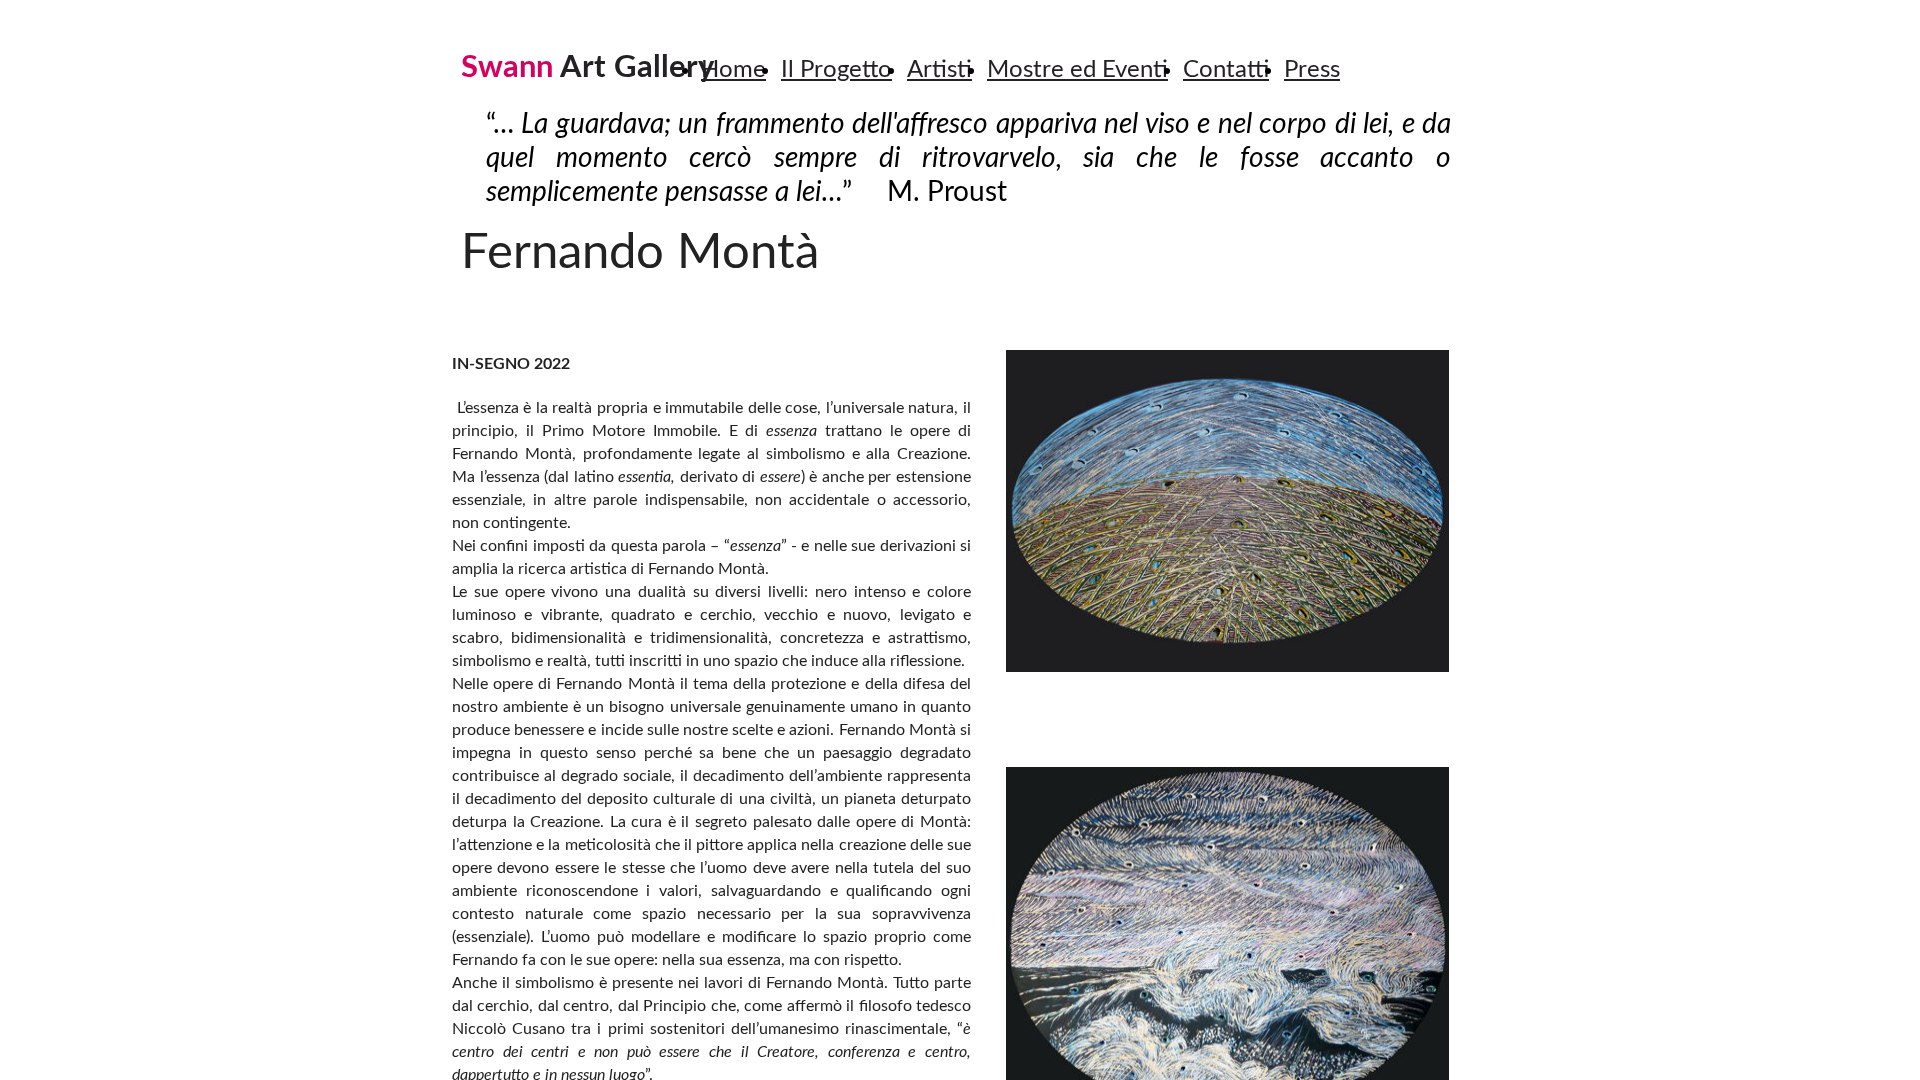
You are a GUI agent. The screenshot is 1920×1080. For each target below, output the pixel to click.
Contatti (1226, 70)
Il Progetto (836, 70)
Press (1312, 70)
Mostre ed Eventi (1077, 70)
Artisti (939, 70)
